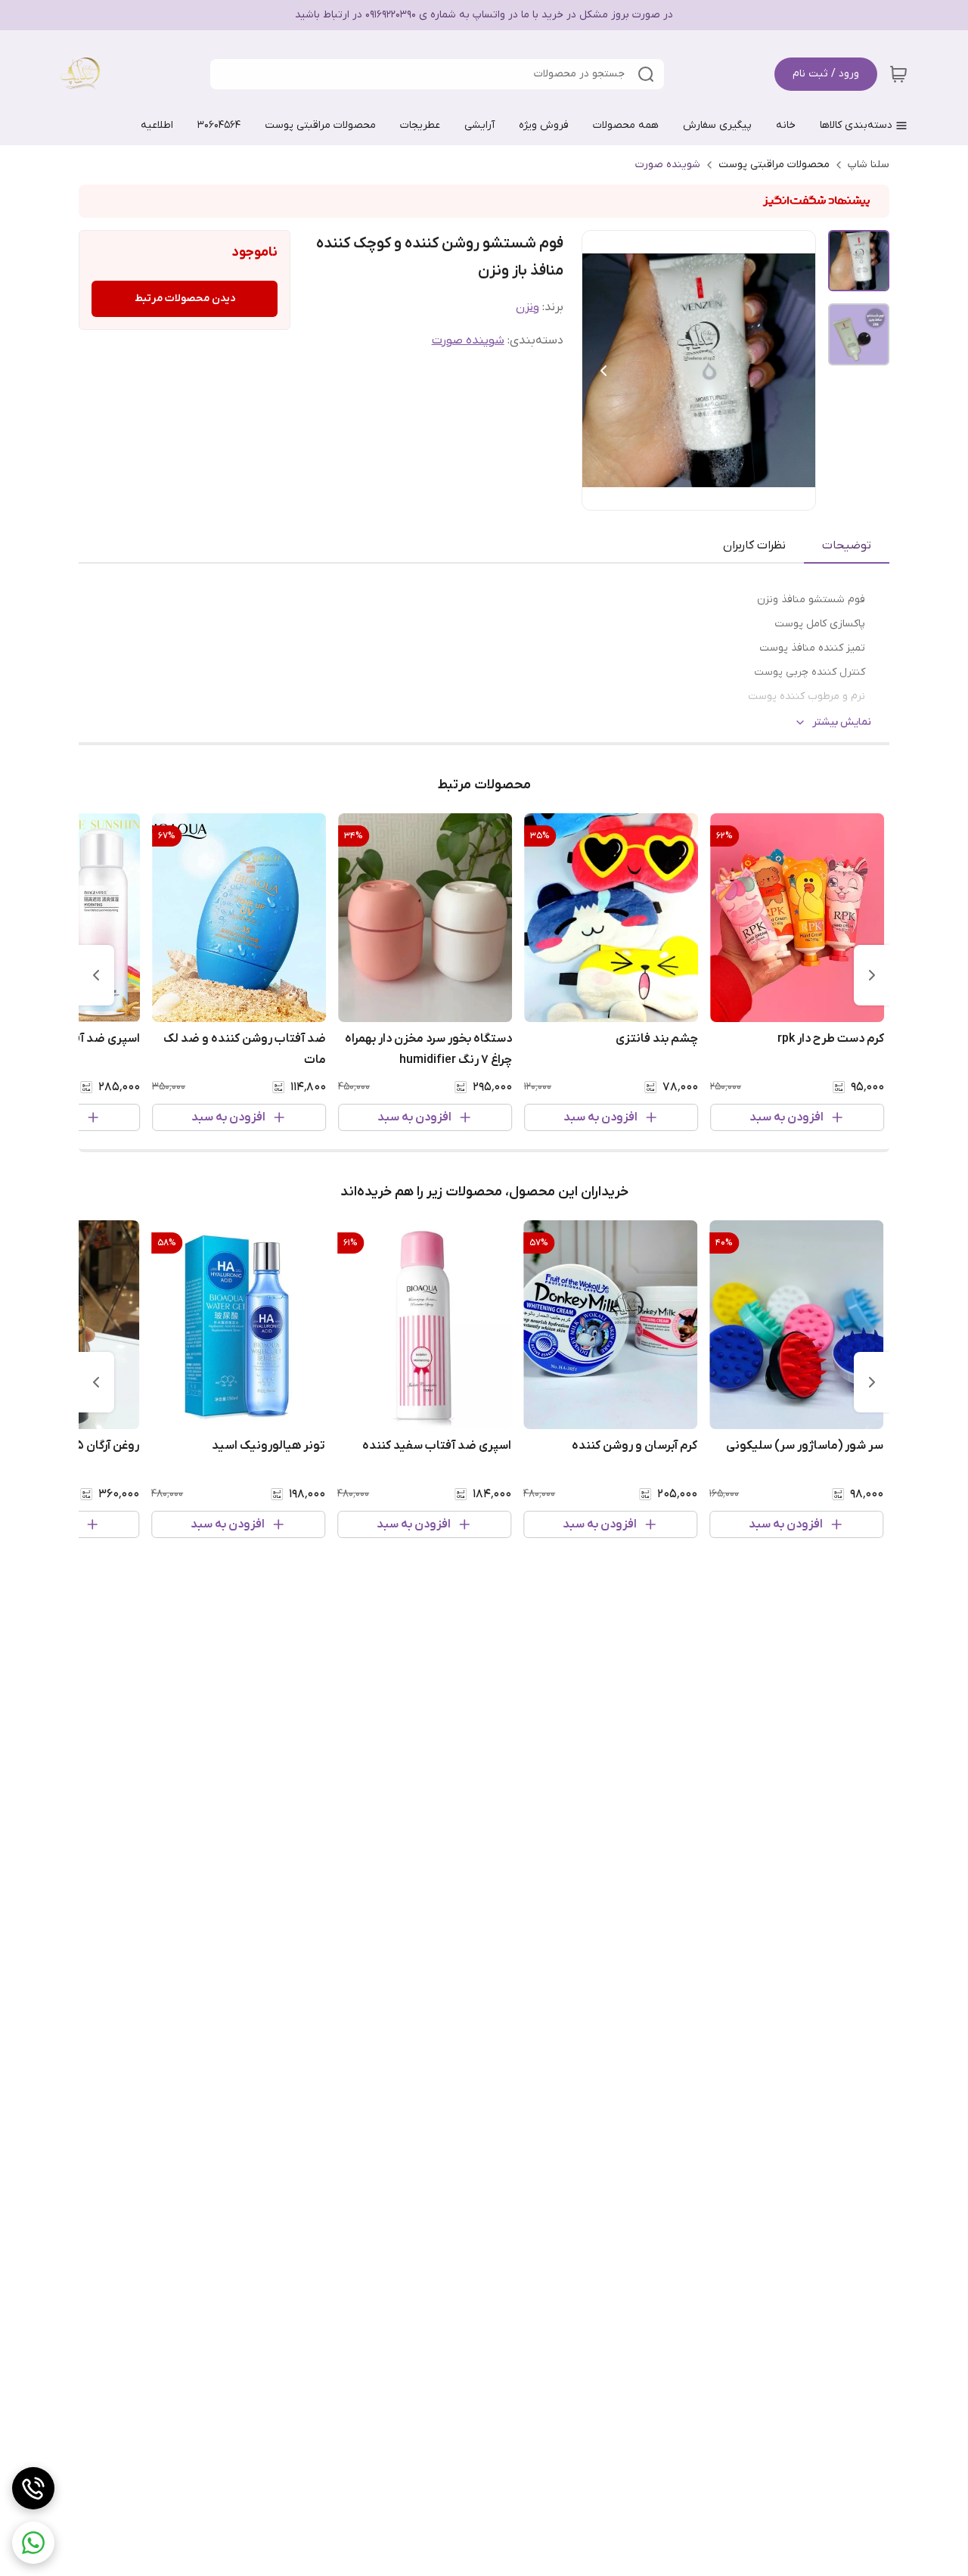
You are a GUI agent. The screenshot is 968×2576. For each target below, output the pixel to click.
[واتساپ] (33, 2543)
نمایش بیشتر (842, 722)
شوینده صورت (668, 165)
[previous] (872, 975)
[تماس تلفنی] (33, 2488)
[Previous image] (603, 371)
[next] (96, 975)
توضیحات (847, 545)
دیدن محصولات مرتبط (185, 298)
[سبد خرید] (898, 74)
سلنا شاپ (869, 165)
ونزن (527, 307)
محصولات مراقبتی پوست (774, 165)
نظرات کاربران (754, 545)
